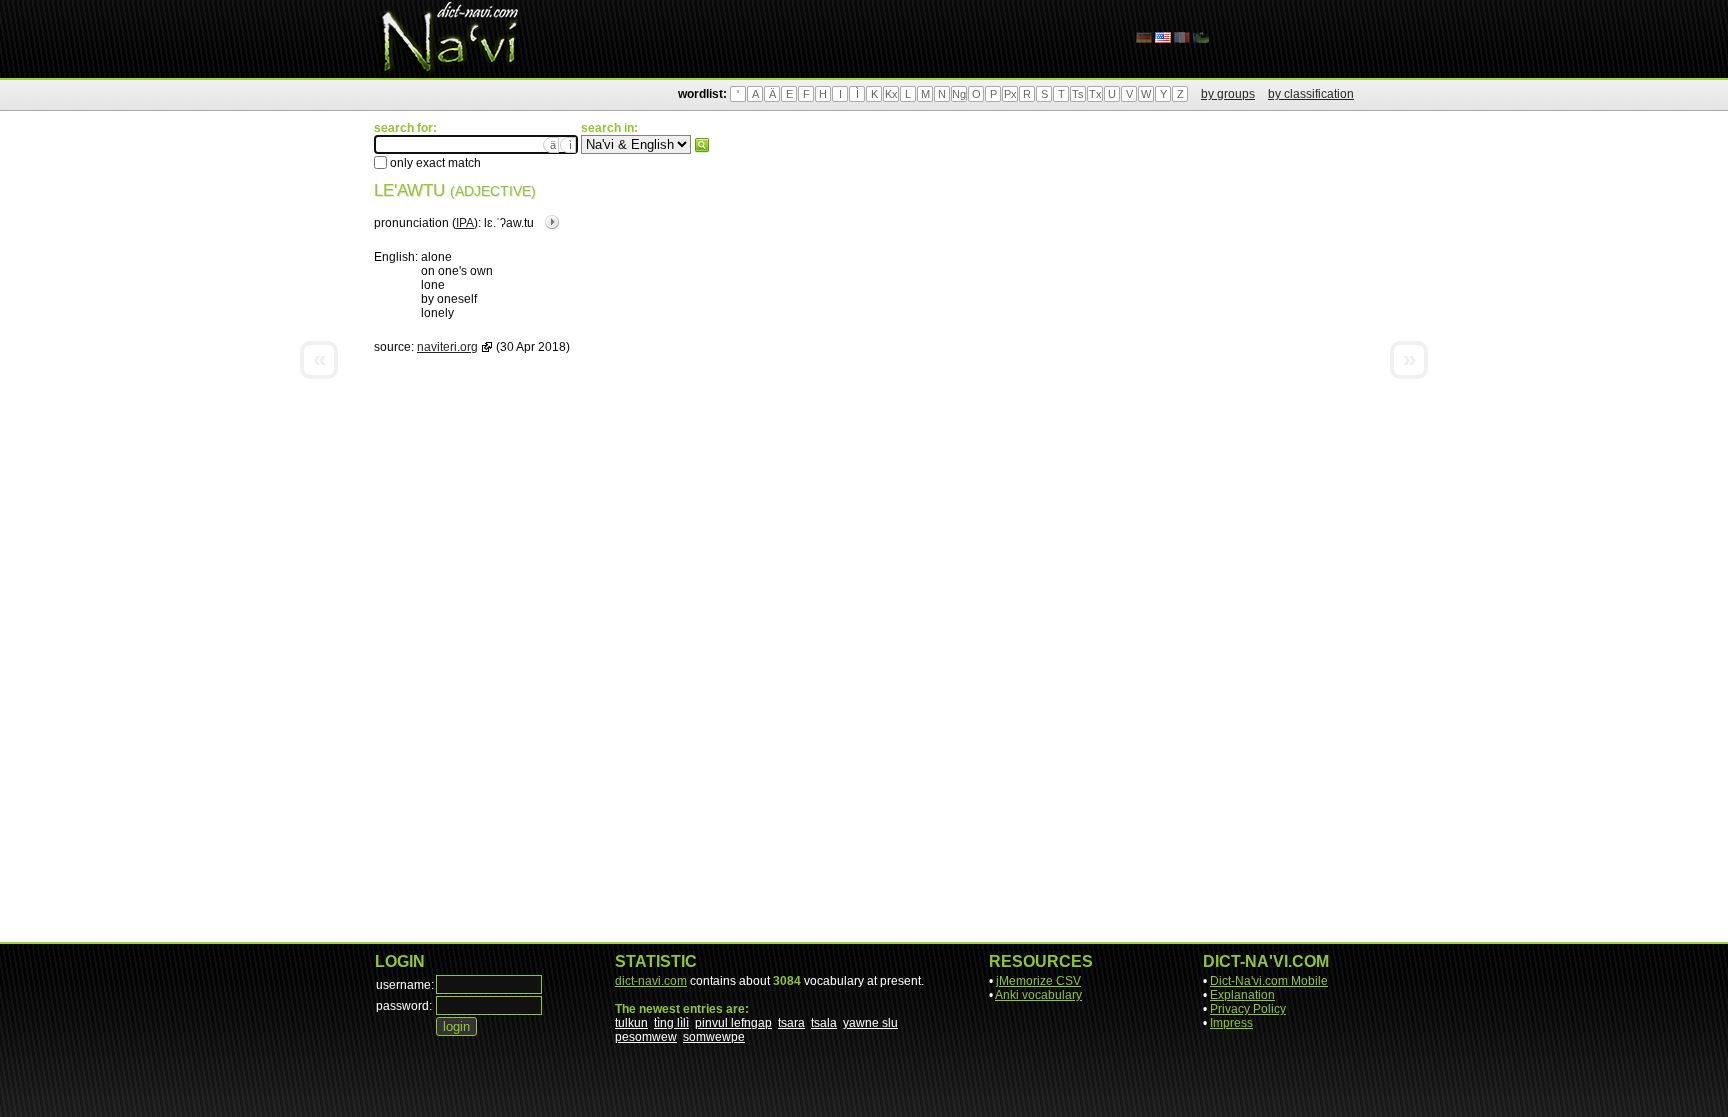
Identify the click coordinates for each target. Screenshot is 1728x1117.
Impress (1231, 1023)
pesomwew (646, 1037)
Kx (891, 94)
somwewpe (714, 1037)
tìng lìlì (671, 1023)
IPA (465, 223)
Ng (959, 94)
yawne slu (870, 1023)
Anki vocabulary (1038, 995)
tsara (791, 1023)
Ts (1078, 94)
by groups (1228, 94)
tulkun (631, 1023)
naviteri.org (447, 347)
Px (1010, 94)
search (702, 145)
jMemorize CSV (1038, 981)
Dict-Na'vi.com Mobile (1269, 981)
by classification (1311, 94)
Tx (1095, 94)
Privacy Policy (1248, 1009)
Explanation (1242, 995)
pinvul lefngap (733, 1023)
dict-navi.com (651, 981)
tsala (824, 1023)
